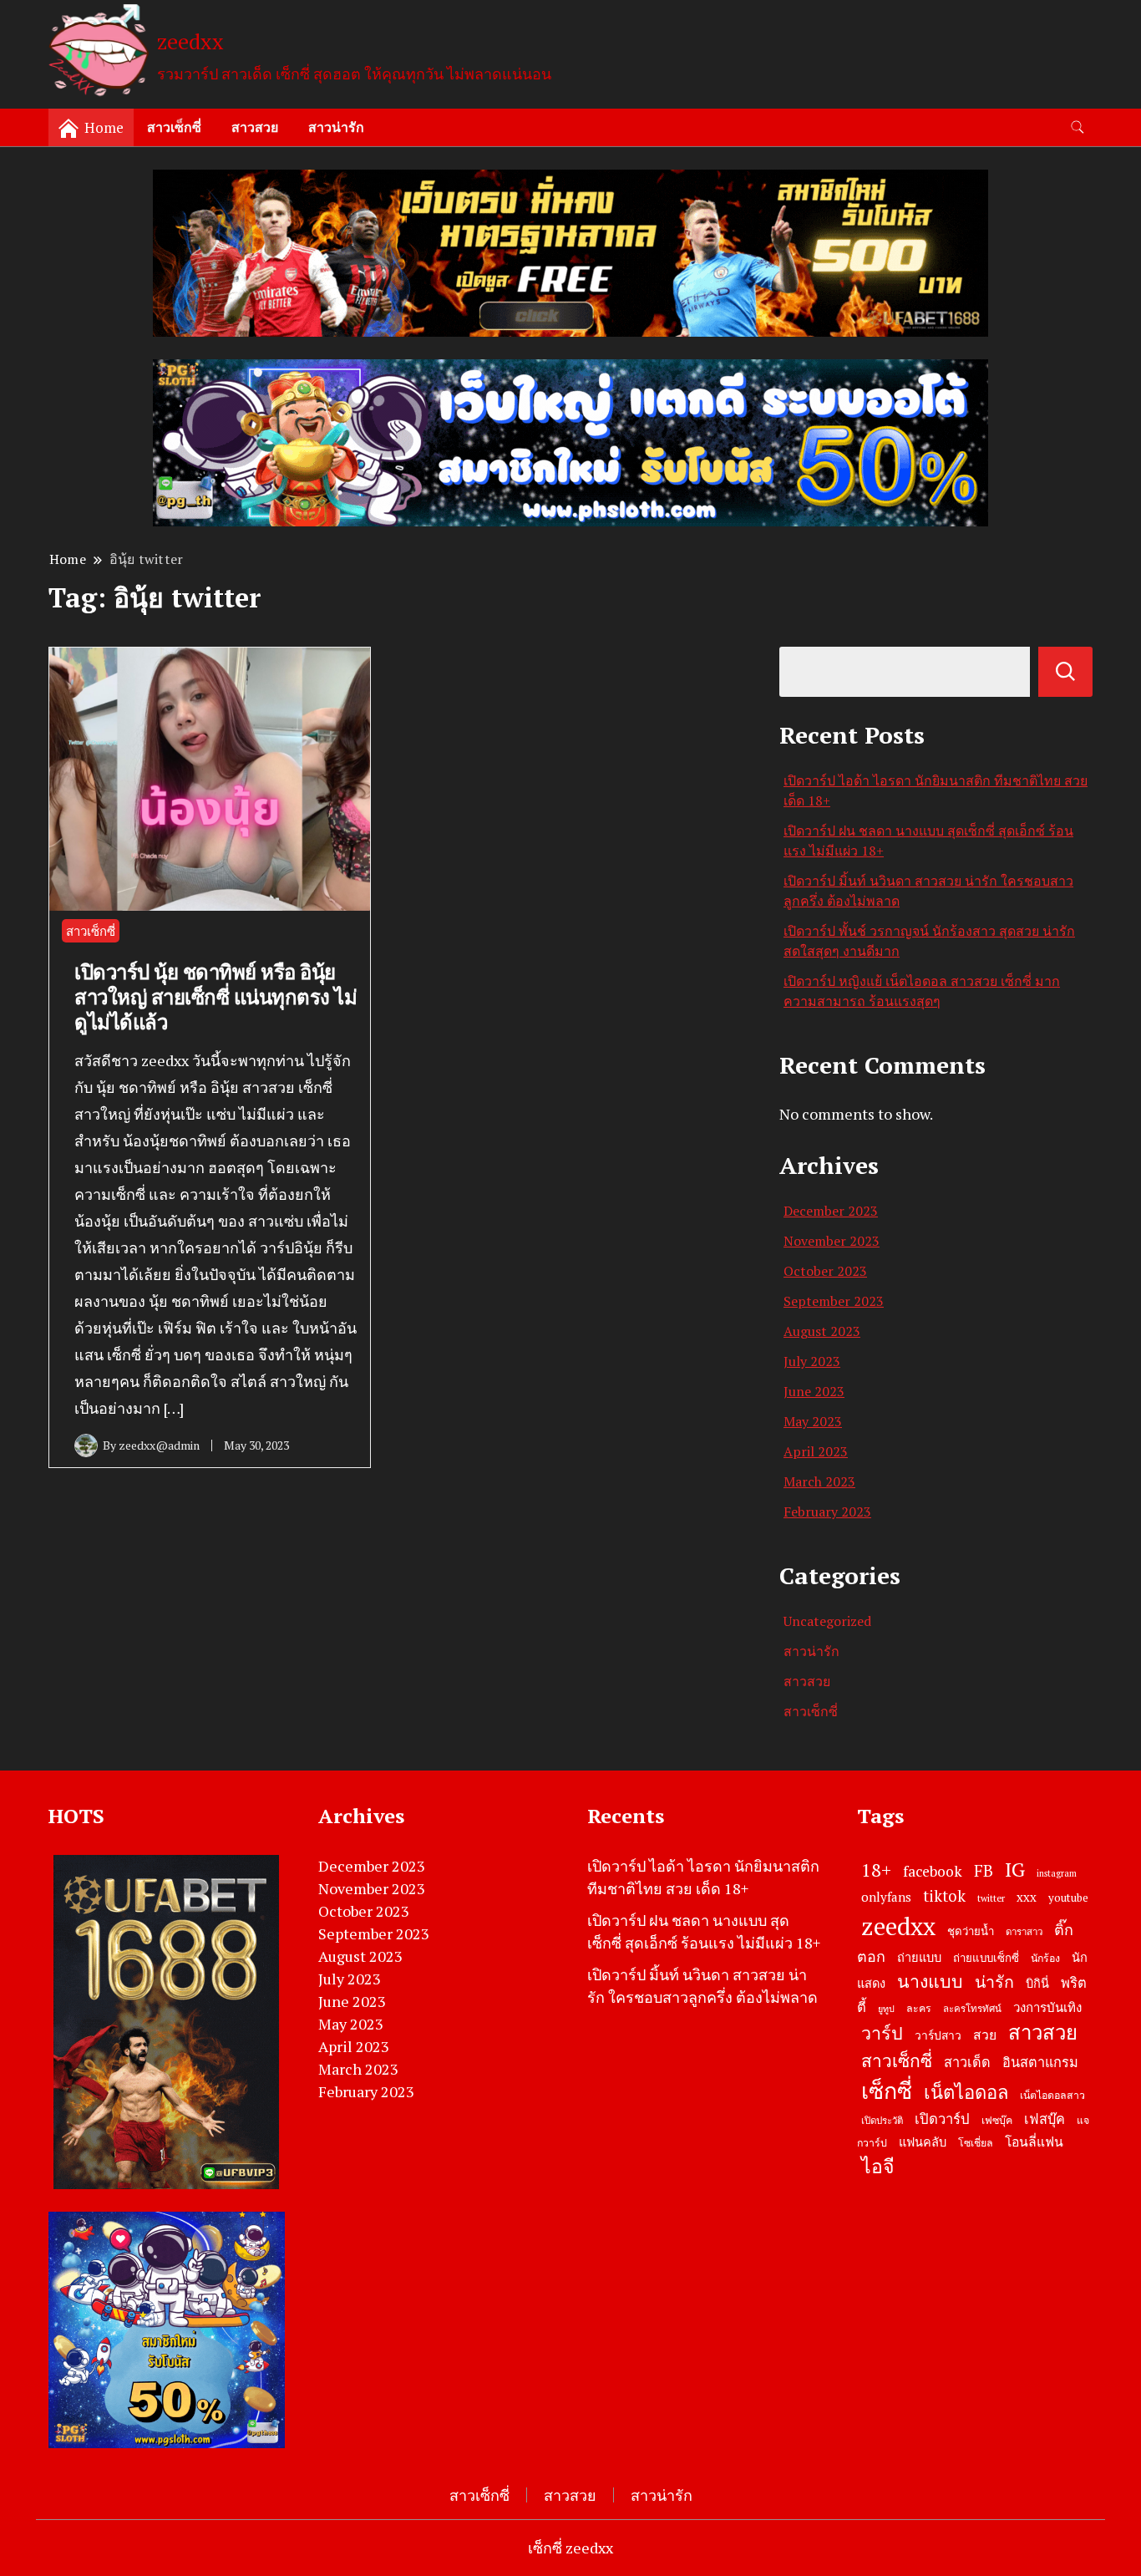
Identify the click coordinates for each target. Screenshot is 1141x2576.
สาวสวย (255, 127)
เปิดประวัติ (882, 2120)
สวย (985, 2035)
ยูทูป (886, 2009)
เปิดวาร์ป (942, 2119)
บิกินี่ (1037, 1983)
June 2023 (814, 1391)
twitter (991, 1898)
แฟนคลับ (923, 2142)
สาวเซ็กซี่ (174, 127)
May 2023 (813, 1421)
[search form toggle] (1078, 127)
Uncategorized (827, 1621)
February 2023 (827, 1512)
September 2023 (834, 1301)
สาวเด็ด (967, 2062)
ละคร (919, 2008)
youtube (1068, 1898)
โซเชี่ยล (976, 2143)
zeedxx (190, 41)
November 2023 (832, 1241)
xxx (1027, 1897)
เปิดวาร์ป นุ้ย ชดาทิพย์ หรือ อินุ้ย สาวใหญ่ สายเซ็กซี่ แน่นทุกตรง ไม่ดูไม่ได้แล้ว (216, 997)
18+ (876, 1870)
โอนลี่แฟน (1034, 2142)
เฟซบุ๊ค (997, 2120)
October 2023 (825, 1271)
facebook (933, 1871)
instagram (1057, 1873)
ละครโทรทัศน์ (972, 2008)
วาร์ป (882, 2033)
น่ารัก (994, 1982)
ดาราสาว (1024, 1931)
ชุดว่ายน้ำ (971, 1931)
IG (1015, 1869)
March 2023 (819, 1481)
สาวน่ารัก (336, 127)
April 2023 (816, 1451)
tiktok (944, 1896)
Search (1065, 672)
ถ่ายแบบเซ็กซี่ (986, 1958)
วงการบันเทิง (1047, 2007)
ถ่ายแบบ (919, 1957)
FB (984, 1870)
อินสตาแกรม (1040, 2062)
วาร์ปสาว (938, 2035)
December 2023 (831, 1211)
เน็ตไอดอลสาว (1052, 2095)
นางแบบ (930, 1981)
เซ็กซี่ (887, 2091)
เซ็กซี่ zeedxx (570, 2548)
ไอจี (878, 2166)
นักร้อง (1045, 1958)
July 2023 (812, 1361)
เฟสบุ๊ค (1045, 2119)
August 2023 (822, 1331)
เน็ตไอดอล (966, 2092)
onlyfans (886, 1897)
